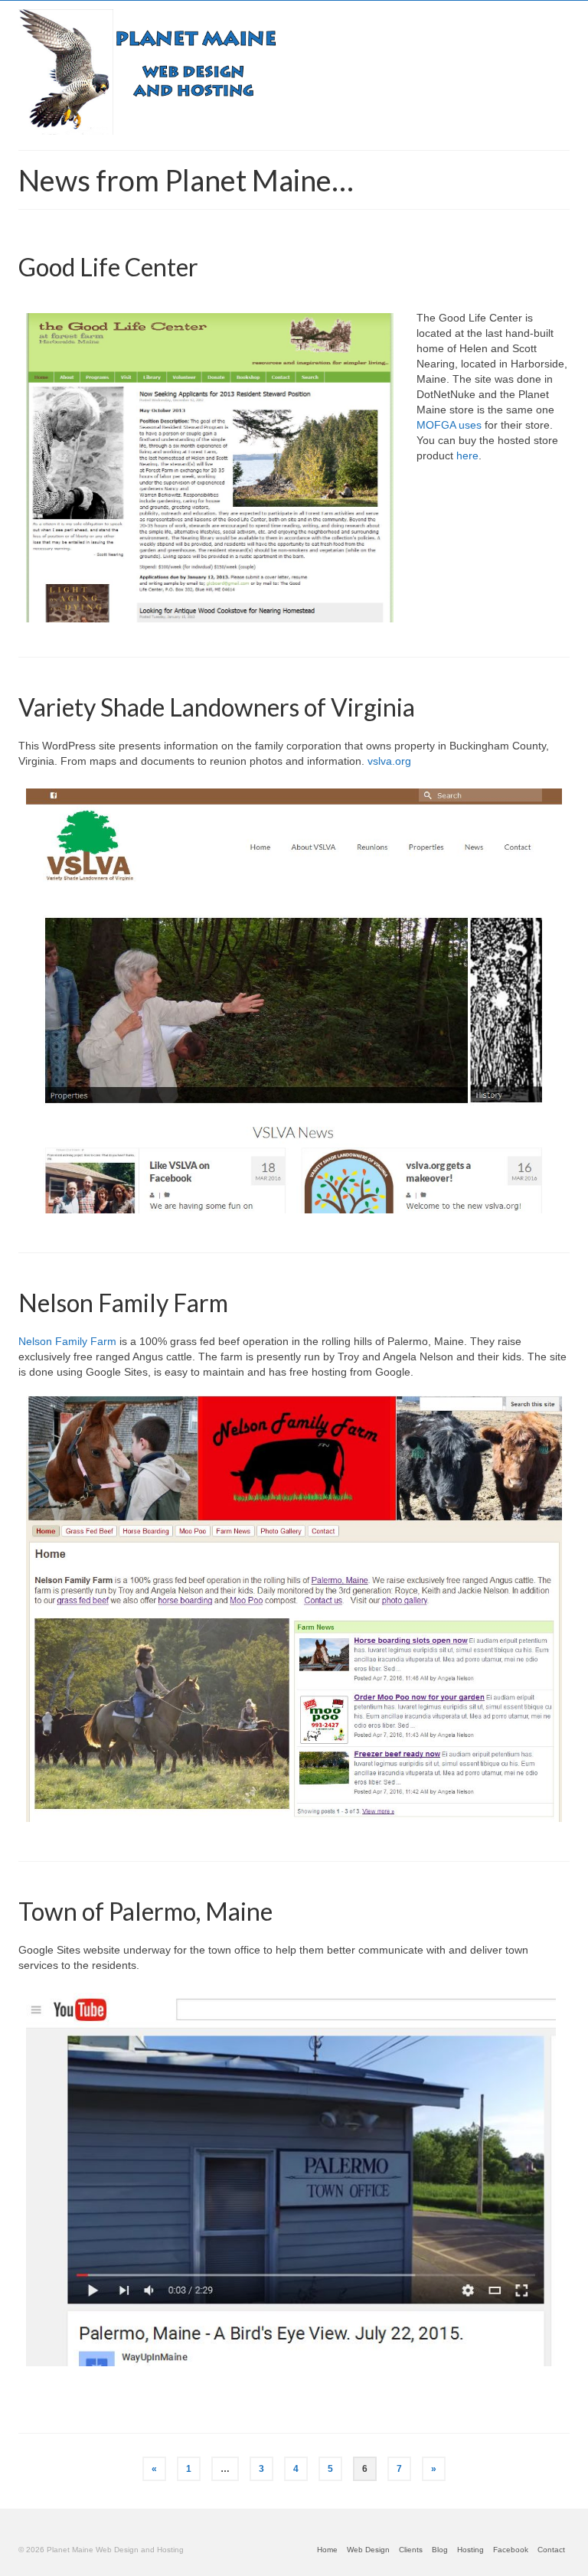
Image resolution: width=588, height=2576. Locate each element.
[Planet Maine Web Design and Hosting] (294, 70)
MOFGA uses (451, 425)
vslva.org (389, 761)
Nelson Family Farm (67, 1341)
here (467, 455)
